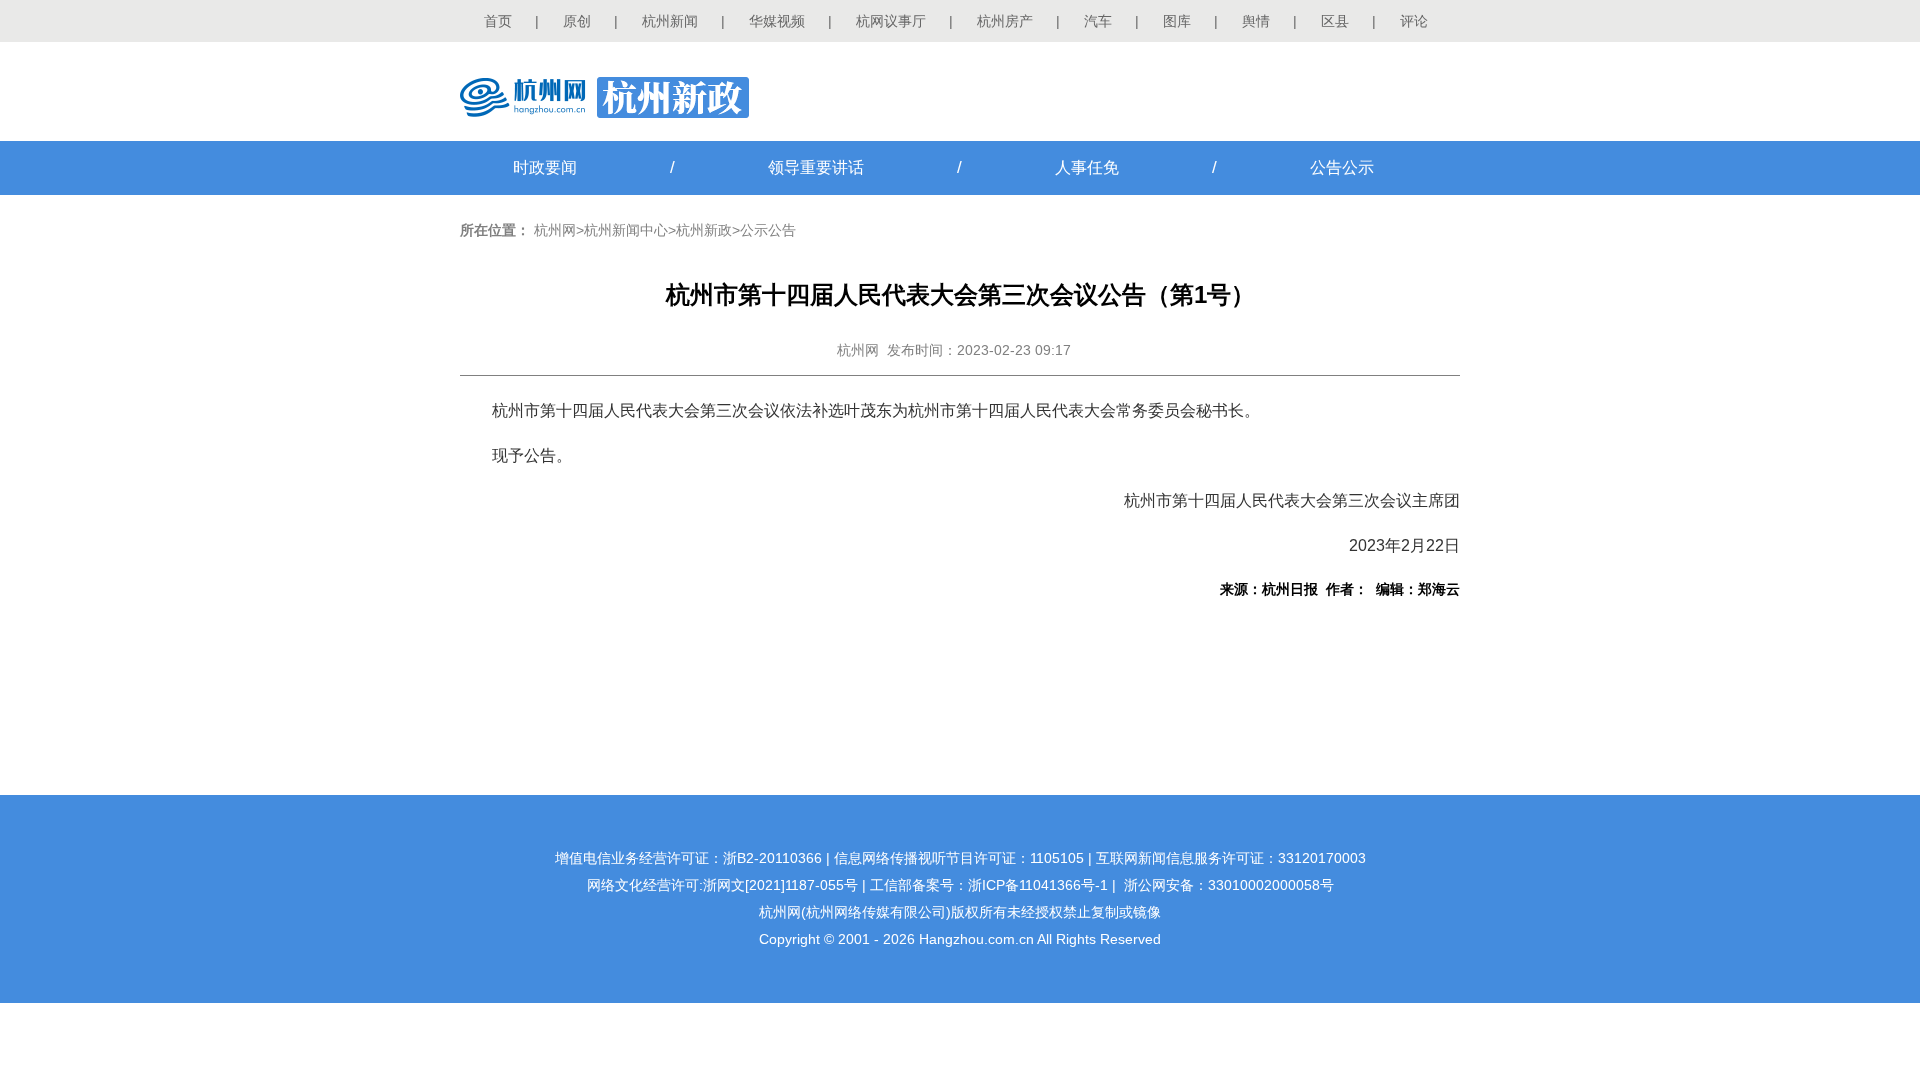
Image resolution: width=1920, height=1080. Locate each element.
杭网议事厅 (891, 21)
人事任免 (1087, 167)
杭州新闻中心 (626, 230)
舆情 (1256, 21)
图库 (1177, 21)
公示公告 (768, 230)
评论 (1414, 21)
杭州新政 (704, 230)
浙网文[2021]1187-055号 (780, 885)
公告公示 (1342, 167)
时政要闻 (545, 167)
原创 (577, 21)
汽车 (1098, 21)
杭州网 (555, 230)
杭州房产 (1005, 21)
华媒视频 (777, 21)
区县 (1335, 21)
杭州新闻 (670, 21)
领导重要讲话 (816, 167)
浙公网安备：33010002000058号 (1229, 885)
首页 (498, 21)
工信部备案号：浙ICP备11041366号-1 (989, 885)
